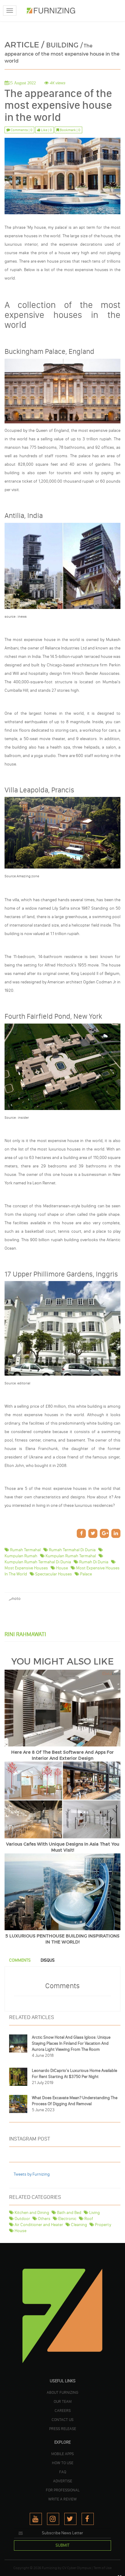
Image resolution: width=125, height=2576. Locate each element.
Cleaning (79, 2225)
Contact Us (62, 2419)
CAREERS (63, 2410)
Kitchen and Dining (31, 2213)
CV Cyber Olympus (77, 2568)
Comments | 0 (21, 130)
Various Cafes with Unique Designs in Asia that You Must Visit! (63, 1847)
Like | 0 (46, 130)
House (20, 2231)
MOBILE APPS (62, 2454)
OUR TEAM (63, 2401)
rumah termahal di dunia (72, 1550)
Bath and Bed (69, 2213)
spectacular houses (53, 1574)
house (62, 1568)
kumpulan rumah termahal (70, 1556)
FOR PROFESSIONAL (63, 2490)
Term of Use (103, 2568)
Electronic (67, 2219)
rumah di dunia (93, 1562)
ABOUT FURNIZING (62, 2392)
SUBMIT (62, 2545)
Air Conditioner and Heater (38, 2225)
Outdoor (22, 2219)
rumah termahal (25, 1550)
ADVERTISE (63, 2481)
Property (103, 2225)
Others (44, 2219)
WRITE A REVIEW (62, 2499)
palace (86, 1574)
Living (94, 2213)
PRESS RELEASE (63, 2429)
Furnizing (49, 2568)
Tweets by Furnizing (32, 2174)
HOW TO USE (63, 2463)
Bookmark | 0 (70, 130)
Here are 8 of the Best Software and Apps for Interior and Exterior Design (62, 1755)
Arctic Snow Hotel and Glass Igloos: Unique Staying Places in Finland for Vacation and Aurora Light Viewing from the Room (71, 2043)
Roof (88, 2219)
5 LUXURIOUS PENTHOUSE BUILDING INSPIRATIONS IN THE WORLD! (62, 1939)
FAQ (63, 2472)
